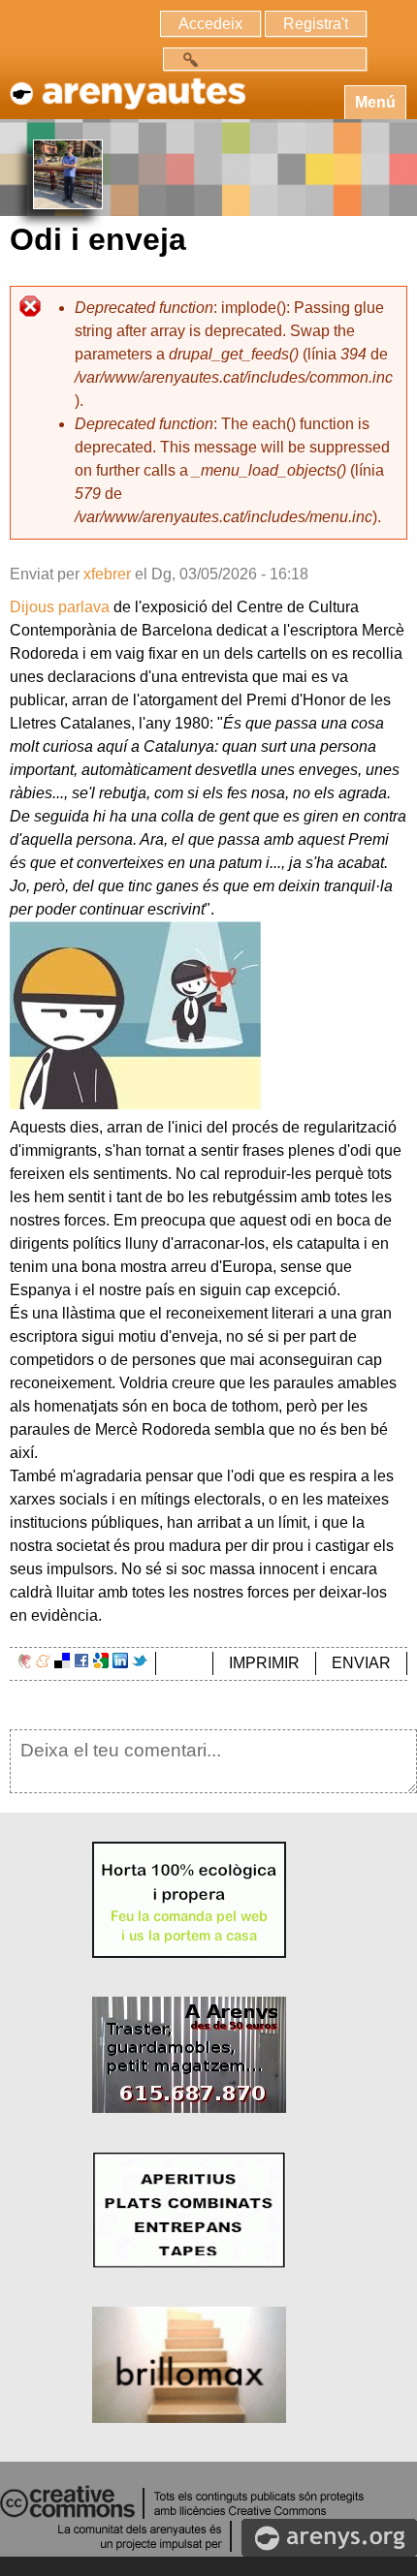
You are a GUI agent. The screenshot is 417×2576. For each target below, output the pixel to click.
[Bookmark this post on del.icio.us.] (62, 1663)
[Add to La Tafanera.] (25, 1663)
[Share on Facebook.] (81, 1663)
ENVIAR (361, 1663)
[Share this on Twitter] (140, 1663)
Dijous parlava (60, 607)
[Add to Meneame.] (43, 1663)
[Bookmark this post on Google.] (101, 1663)
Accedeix (210, 24)
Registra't (316, 24)
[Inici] (126, 84)
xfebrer (107, 574)
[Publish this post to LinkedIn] (120, 1663)
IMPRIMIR (264, 1663)
